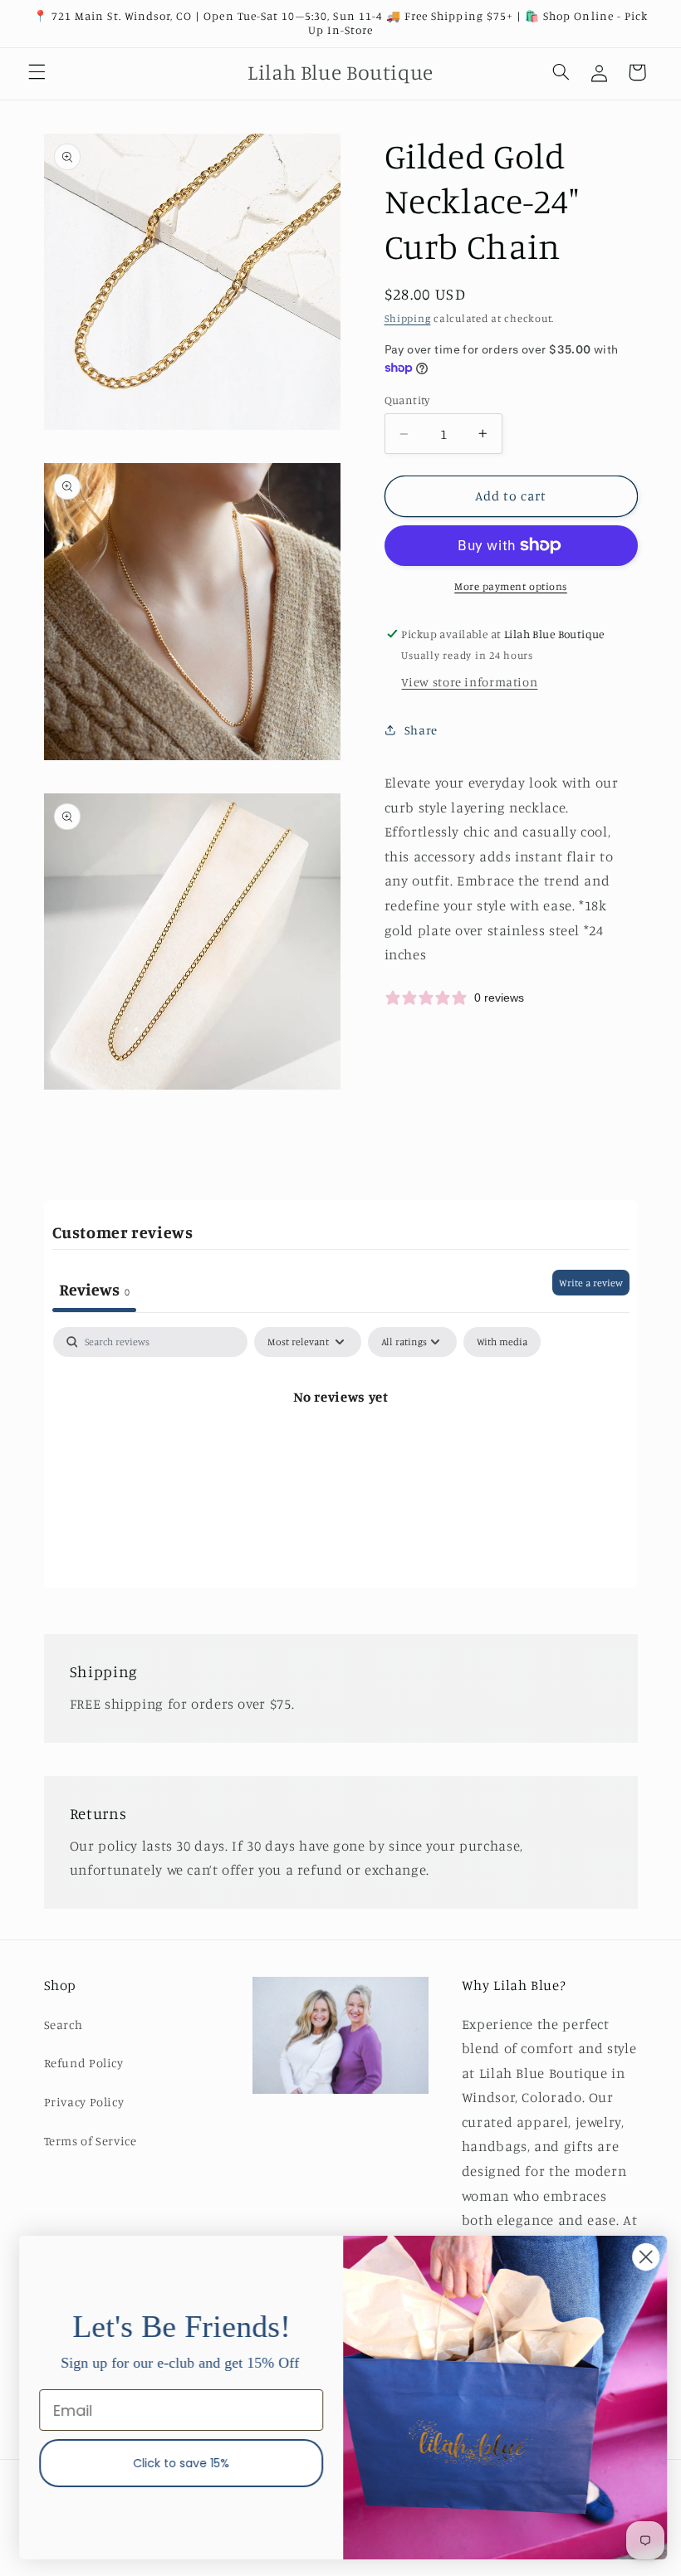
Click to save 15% (179, 2463)
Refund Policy (84, 2063)
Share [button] (421, 730)
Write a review (591, 1283)
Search (64, 2025)
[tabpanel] (341, 1453)
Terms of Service (91, 2141)
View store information (469, 682)
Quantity (407, 400)
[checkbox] (502, 1342)
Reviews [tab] (94, 1289)
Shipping (408, 318)
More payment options (511, 586)
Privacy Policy (84, 2102)
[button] (37, 72)
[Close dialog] (643, 2257)
